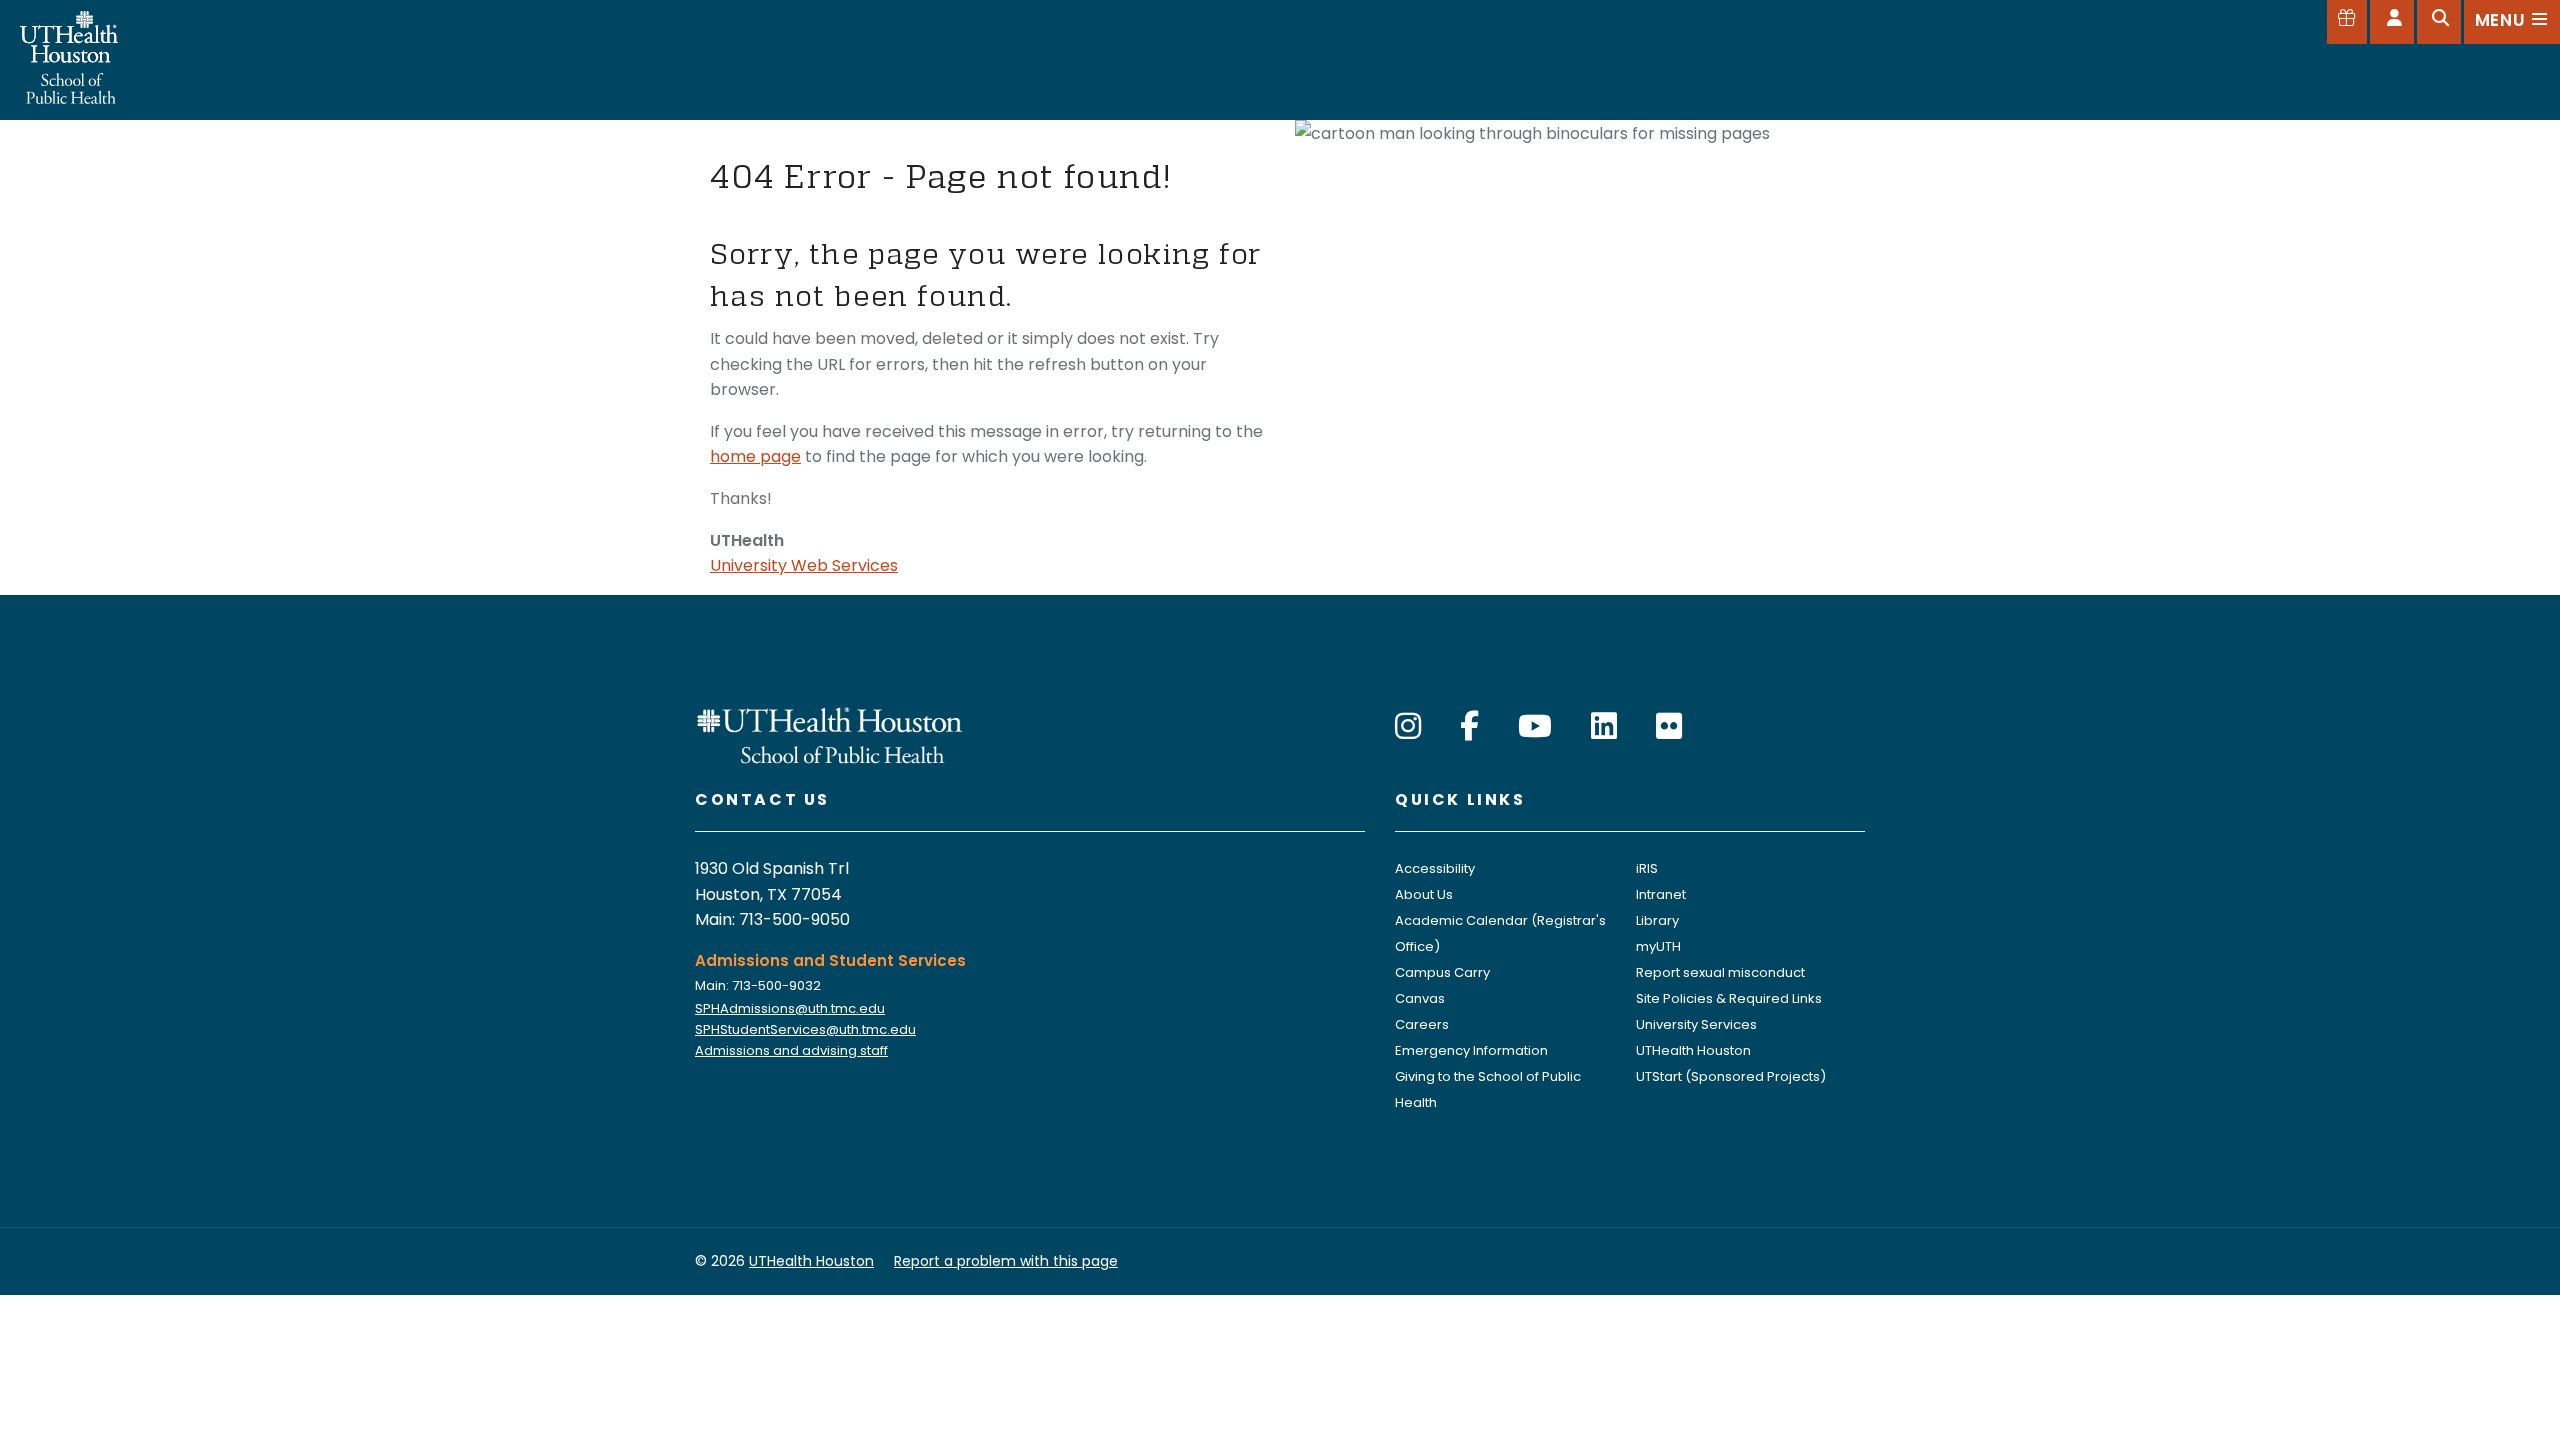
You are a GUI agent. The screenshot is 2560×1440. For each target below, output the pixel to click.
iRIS (1647, 868)
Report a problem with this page (1006, 1261)
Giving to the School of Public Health (1488, 1089)
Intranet (1661, 894)
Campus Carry (1442, 972)
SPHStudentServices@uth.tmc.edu (805, 1029)
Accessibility (1435, 868)
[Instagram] (1408, 726)
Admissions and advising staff (791, 1050)
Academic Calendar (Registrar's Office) (1500, 933)
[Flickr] (1669, 726)
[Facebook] (1469, 726)
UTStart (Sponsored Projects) (1731, 1076)
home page (755, 456)
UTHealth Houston (1693, 1050)
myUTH (1658, 946)
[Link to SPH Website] (830, 733)
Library (1657, 920)
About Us (1424, 894)
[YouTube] (1535, 726)
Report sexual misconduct (1720, 972)
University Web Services (804, 565)
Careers (1422, 1024)
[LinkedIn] (1604, 726)
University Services (1696, 1024)
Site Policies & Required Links (1729, 998)
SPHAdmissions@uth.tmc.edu (790, 1008)
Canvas (1420, 998)
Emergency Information (1471, 1050)
